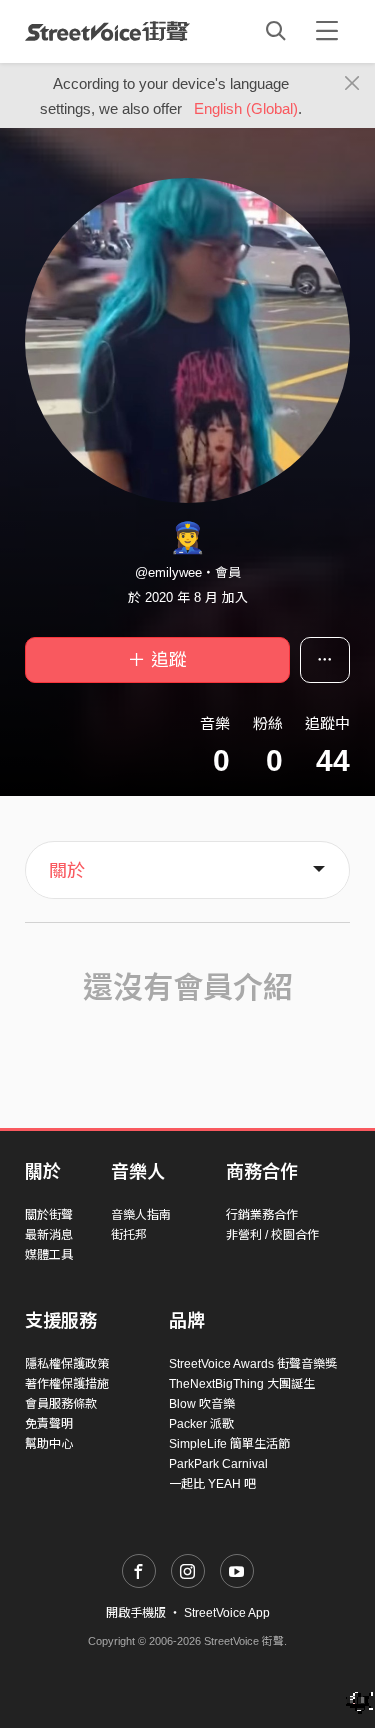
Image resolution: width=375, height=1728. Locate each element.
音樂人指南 (141, 1215)
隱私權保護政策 (67, 1364)
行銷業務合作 (262, 1215)
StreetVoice (107, 31)
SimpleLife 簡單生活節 (229, 1444)
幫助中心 (49, 1444)
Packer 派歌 (201, 1424)
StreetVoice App (227, 1613)
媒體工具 (49, 1255)
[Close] (352, 84)
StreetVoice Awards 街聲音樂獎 (253, 1364)
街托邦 (129, 1235)
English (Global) (246, 108)
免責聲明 (49, 1424)
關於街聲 (49, 1215)
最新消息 (49, 1235)
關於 (67, 871)
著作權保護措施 (67, 1384)
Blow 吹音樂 (202, 1404)
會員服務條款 (61, 1404)
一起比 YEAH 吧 (212, 1484)
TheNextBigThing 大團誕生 (242, 1384)
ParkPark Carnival (218, 1464)
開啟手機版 (136, 1613)
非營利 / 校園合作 (272, 1235)
